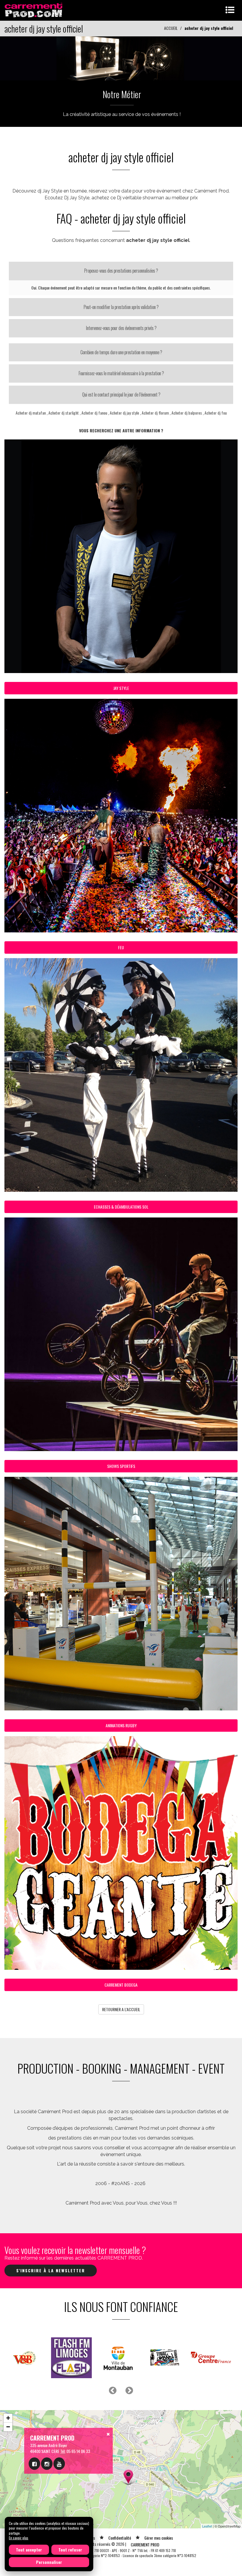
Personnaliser (49, 2562)
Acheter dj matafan (31, 413)
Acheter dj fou (216, 413)
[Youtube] (59, 2464)
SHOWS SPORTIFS (121, 1466)
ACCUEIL (171, 28)
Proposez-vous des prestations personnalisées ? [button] (121, 271)
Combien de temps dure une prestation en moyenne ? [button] (121, 352)
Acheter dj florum (155, 413)
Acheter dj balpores (187, 413)
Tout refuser (70, 2550)
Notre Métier (122, 94)
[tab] (121, 271)
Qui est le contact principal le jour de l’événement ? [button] (121, 394)
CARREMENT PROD (145, 2545)
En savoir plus (19, 2538)
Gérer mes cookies (159, 2538)
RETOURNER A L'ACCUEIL (121, 2009)
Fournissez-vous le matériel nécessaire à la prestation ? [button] (121, 373)
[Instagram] (47, 2464)
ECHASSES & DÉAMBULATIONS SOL (121, 1207)
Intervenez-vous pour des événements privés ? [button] (121, 328)
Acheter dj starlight (64, 413)
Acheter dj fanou (94, 413)
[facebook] (34, 2464)
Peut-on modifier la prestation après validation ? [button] (121, 307)
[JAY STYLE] (121, 58)
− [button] (8, 2427)
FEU (121, 947)
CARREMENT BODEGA (121, 1985)
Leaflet (207, 2526)
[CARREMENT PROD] (34, 10)
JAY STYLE (121, 688)
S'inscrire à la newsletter (51, 2270)
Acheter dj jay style (124, 413)
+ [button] (8, 2418)
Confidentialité (120, 2538)
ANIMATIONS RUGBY (121, 1725)
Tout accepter (29, 2550)
